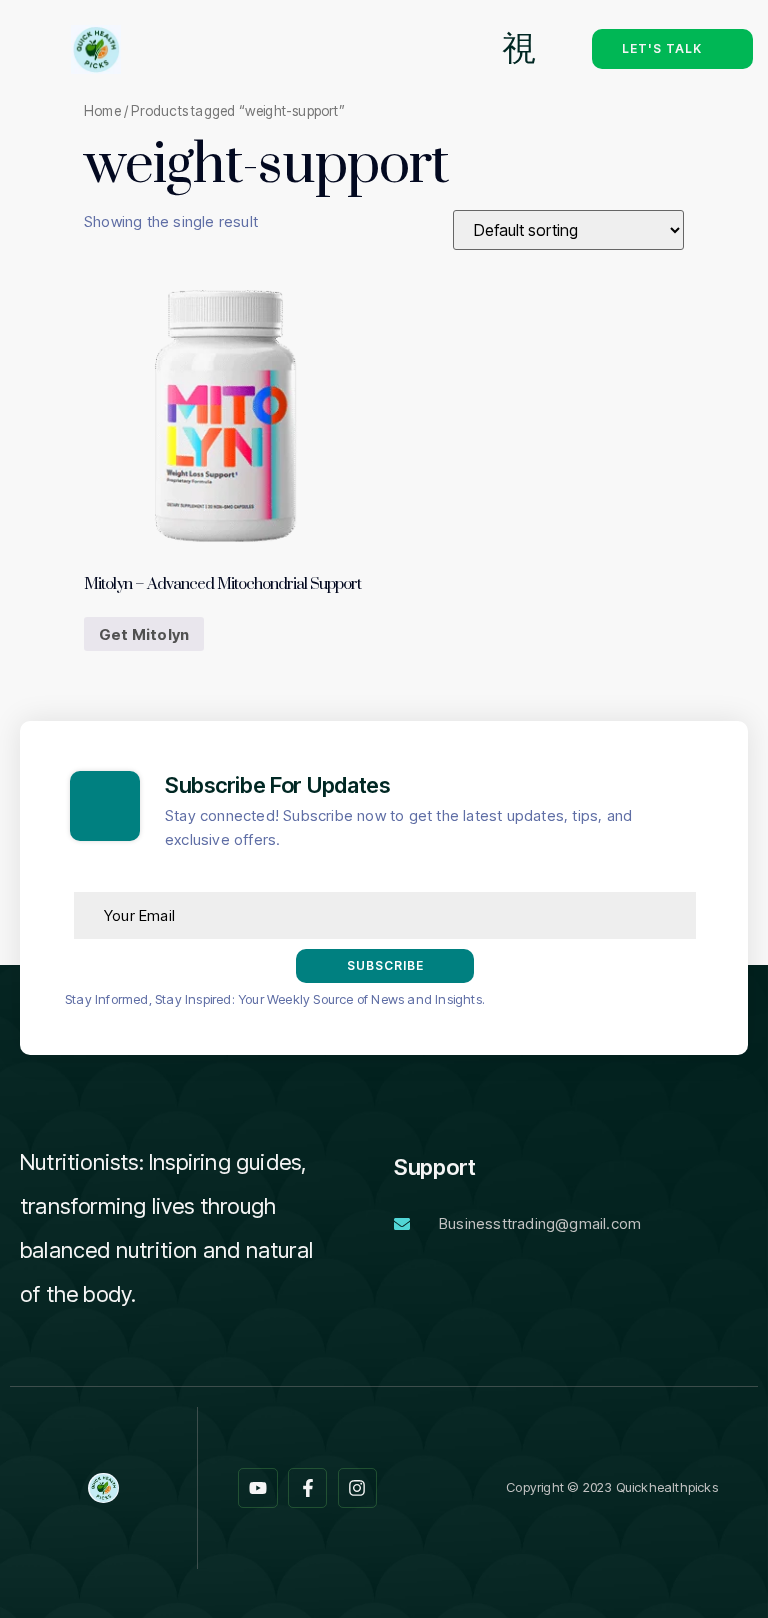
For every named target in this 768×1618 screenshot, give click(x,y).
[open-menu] (519, 49)
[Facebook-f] (308, 1488)
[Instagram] (358, 1488)
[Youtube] (258, 1488)
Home (102, 111)
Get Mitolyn (144, 634)
